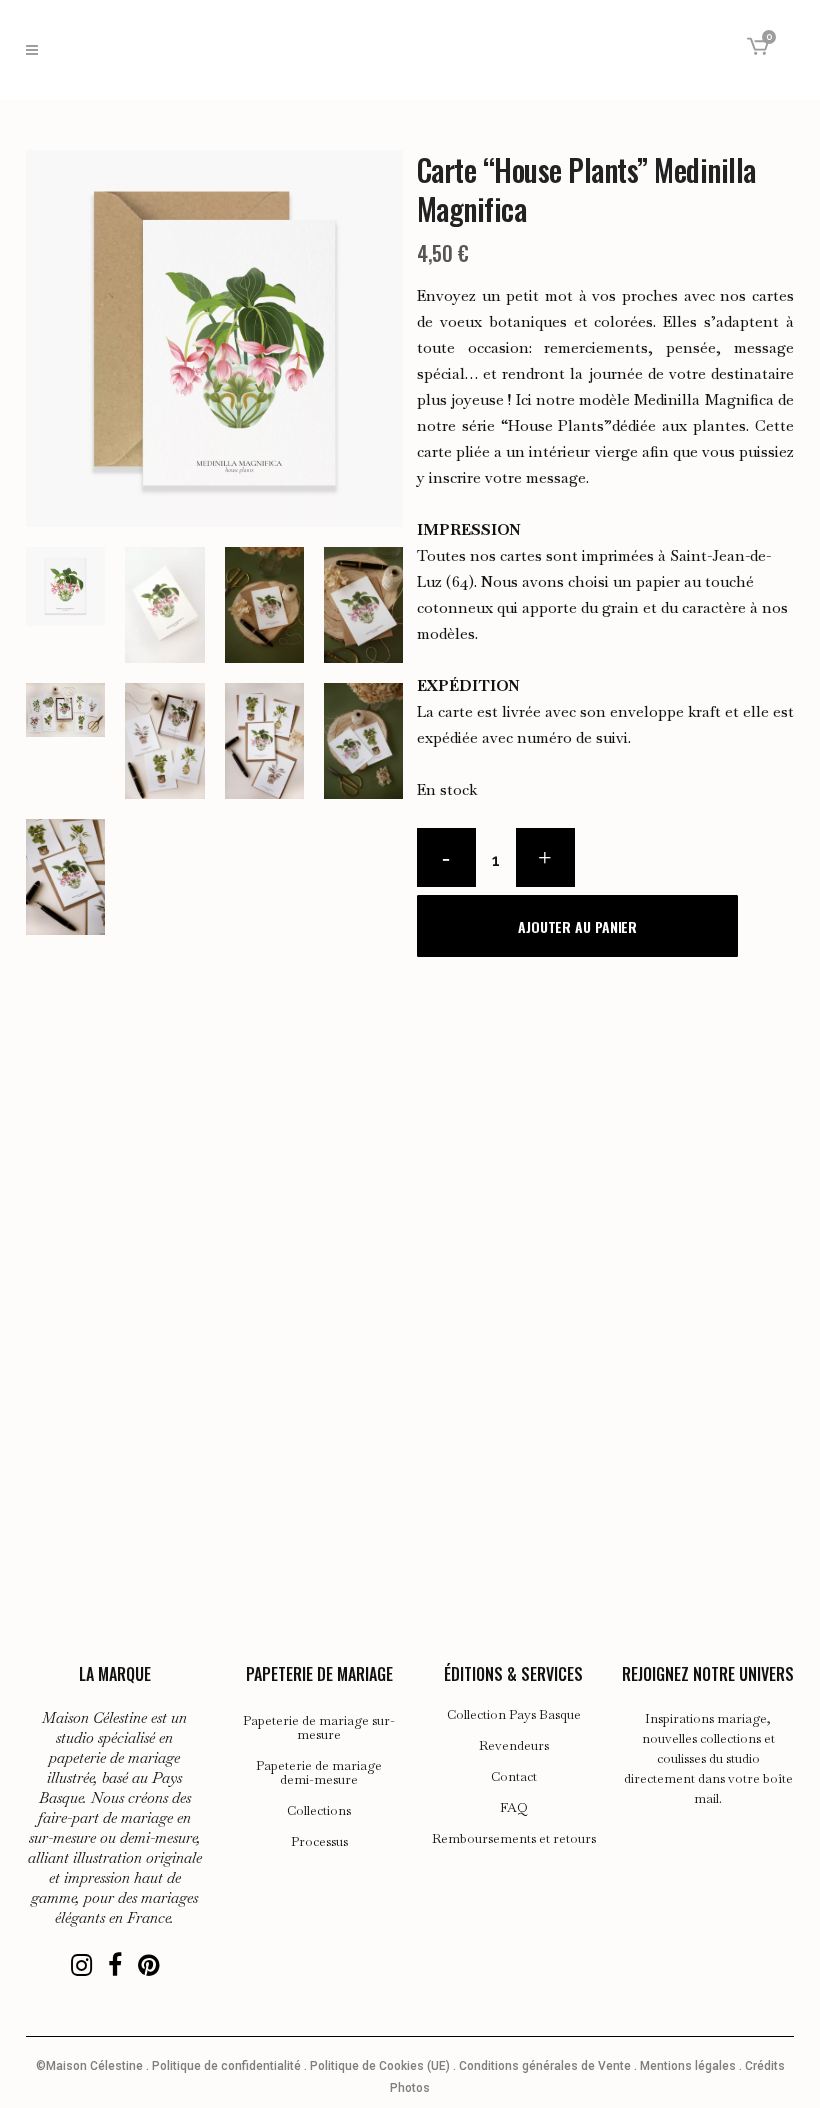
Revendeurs (514, 1746)
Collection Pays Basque (514, 1715)
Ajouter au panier (577, 926)
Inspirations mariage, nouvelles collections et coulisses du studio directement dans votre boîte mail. (708, 1758)
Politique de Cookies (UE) (380, 2066)
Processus (319, 1842)
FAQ (514, 1808)
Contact (514, 1777)
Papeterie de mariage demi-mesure (319, 1773)
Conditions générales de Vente (545, 2066)
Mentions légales (688, 2066)
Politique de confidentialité (226, 2066)
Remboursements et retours (514, 1839)
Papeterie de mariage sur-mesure (319, 1728)
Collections (319, 1811)
